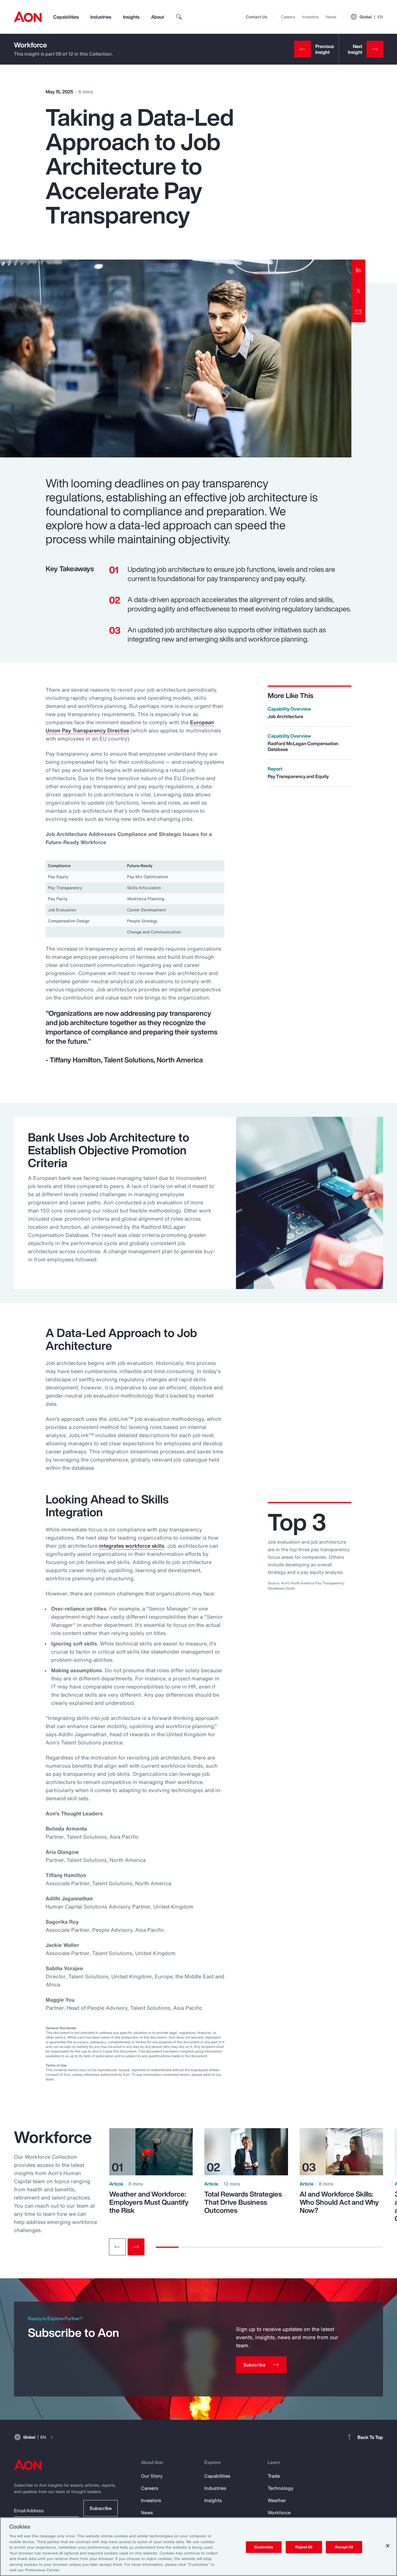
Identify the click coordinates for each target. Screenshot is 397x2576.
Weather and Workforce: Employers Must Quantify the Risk (149, 2202)
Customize (264, 2547)
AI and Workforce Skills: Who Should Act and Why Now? (339, 2202)
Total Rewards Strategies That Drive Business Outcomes (243, 2202)
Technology (281, 2488)
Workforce (31, 45)
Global (371, 17)
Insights (131, 17)
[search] (179, 17)
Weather (277, 2500)
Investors (311, 17)
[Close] (388, 2546)
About (158, 17)
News (331, 17)
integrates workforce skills (132, 1546)
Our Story (152, 2476)
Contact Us (256, 17)
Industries (101, 17)
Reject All (304, 2547)
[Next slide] (136, 2247)
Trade (274, 2476)
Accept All (344, 2547)
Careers (288, 17)
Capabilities (66, 17)
